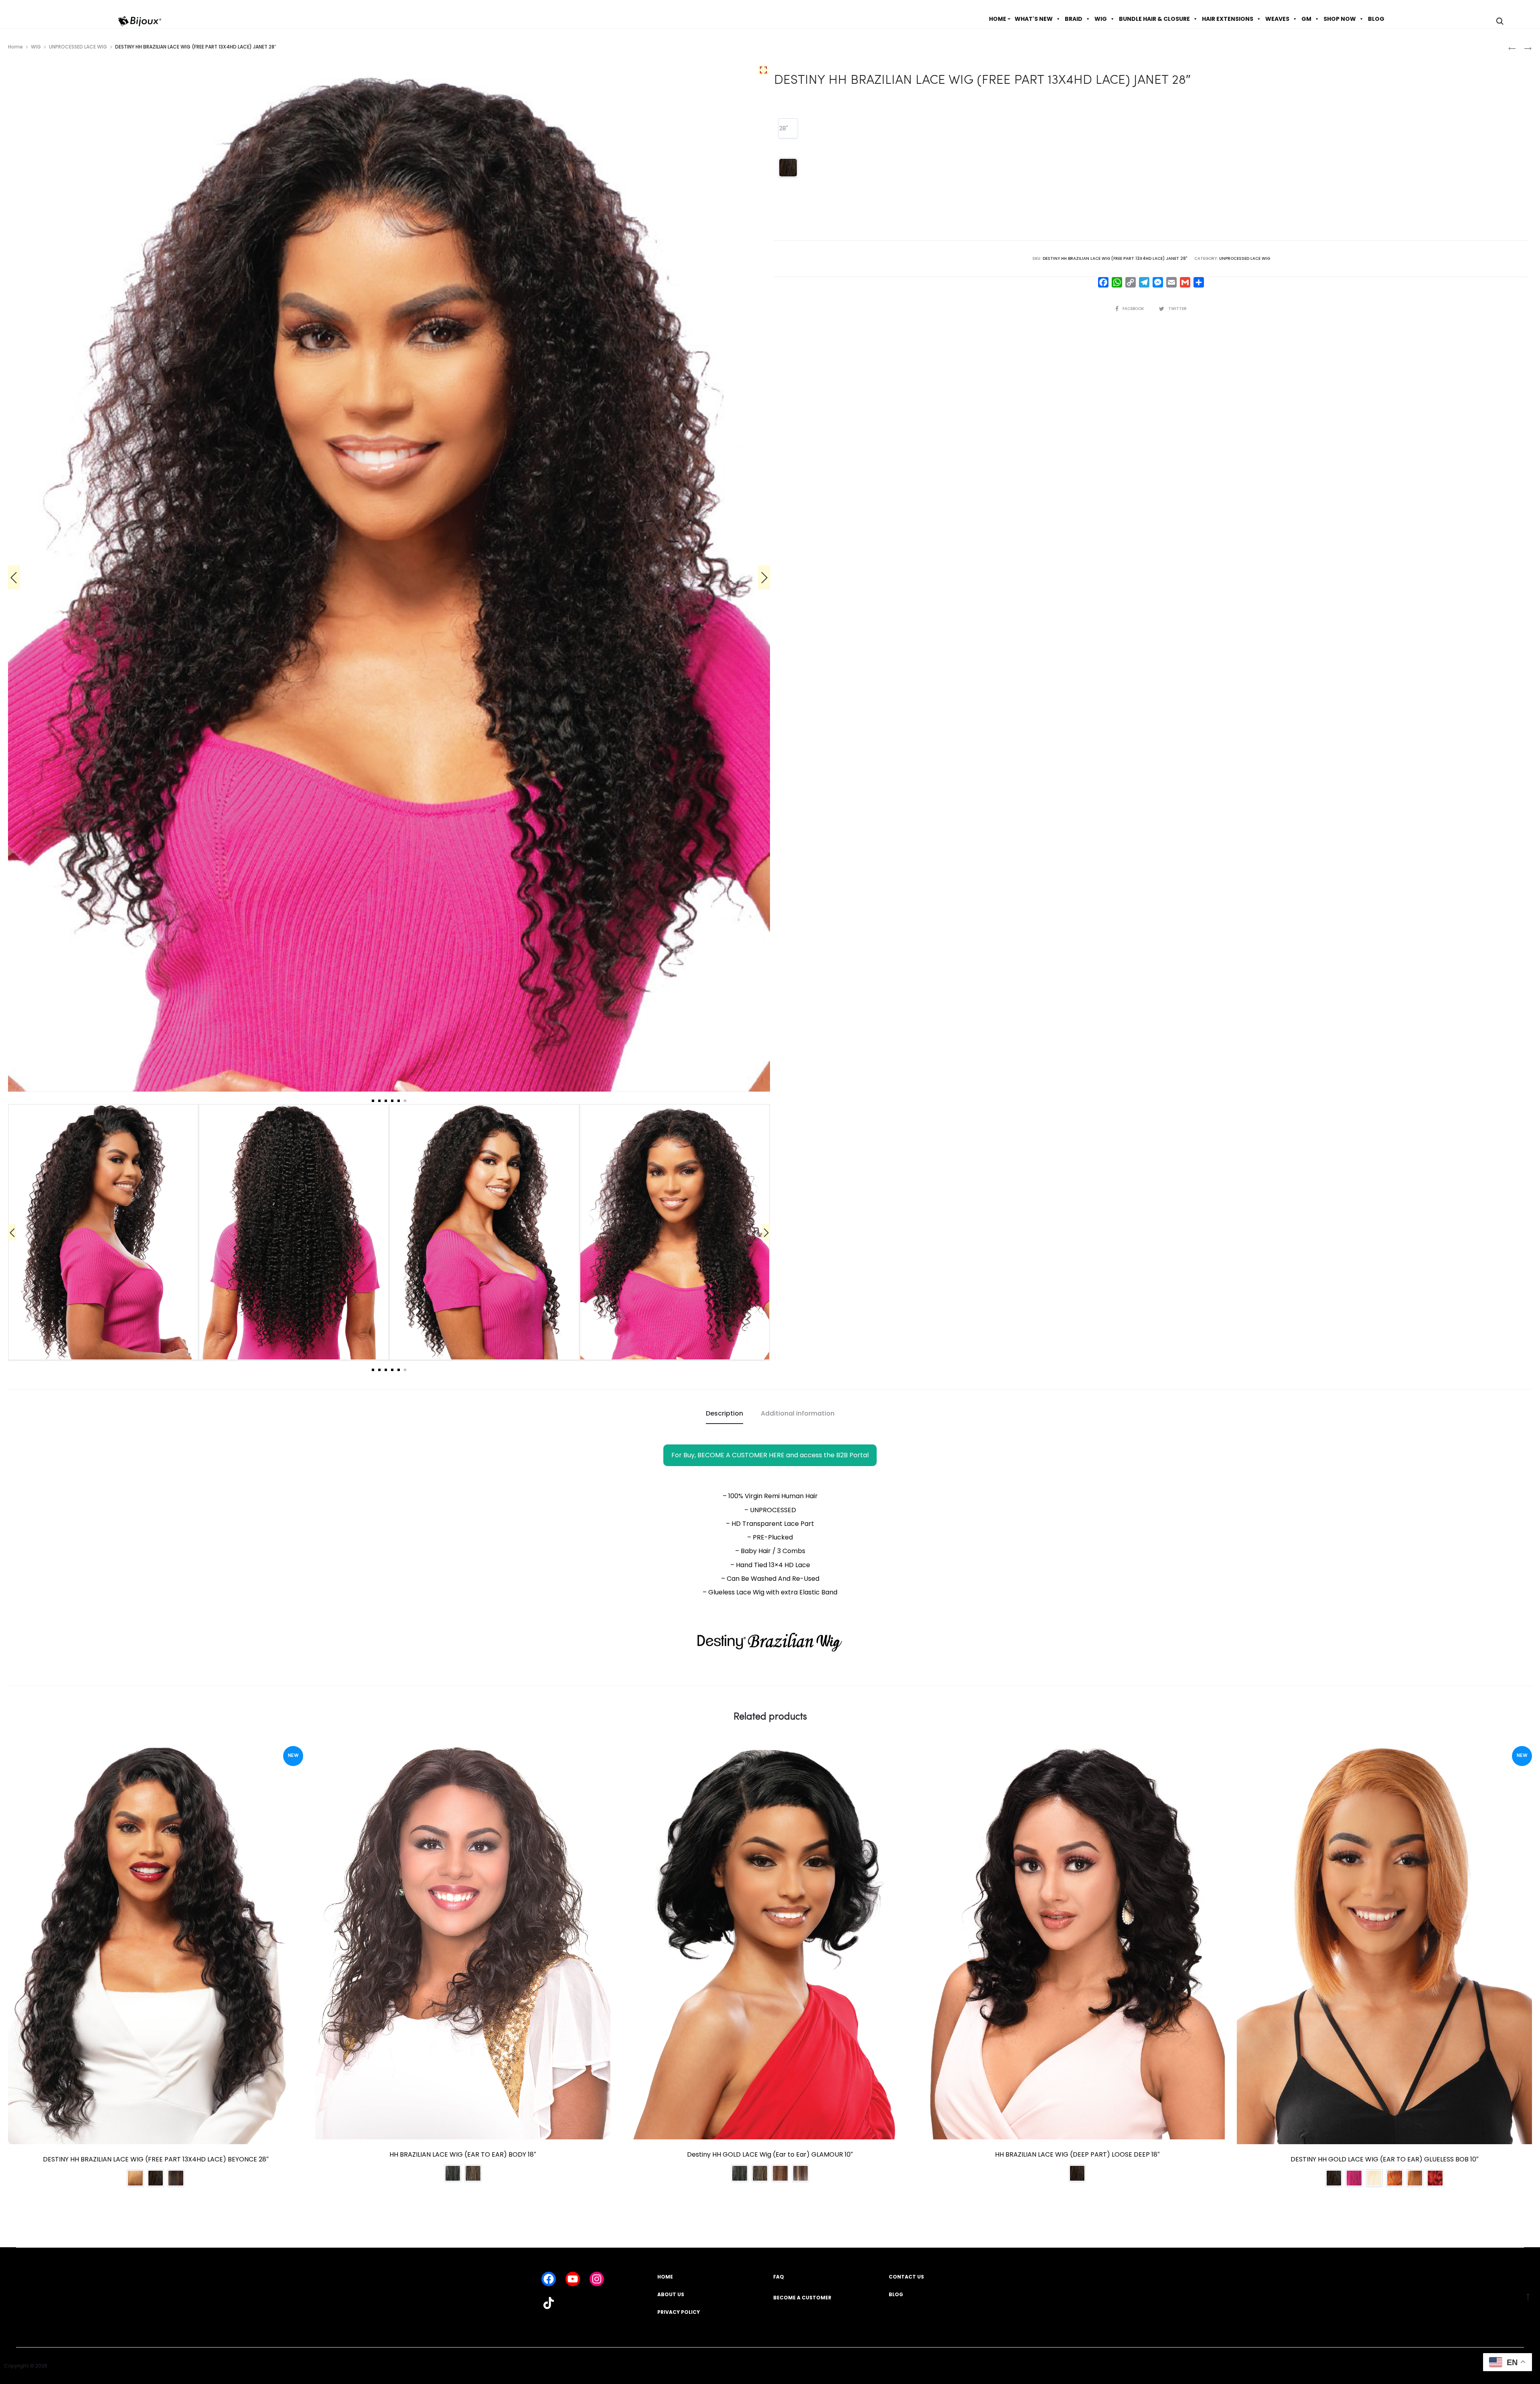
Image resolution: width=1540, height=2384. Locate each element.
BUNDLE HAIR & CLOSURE (1154, 19)
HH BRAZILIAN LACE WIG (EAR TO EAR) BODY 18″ (463, 2154)
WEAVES (1277, 19)
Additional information (798, 1413)
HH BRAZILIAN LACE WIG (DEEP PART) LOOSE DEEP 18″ (1077, 2154)
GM (1306, 19)
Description (724, 1413)
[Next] (764, 577)
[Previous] (14, 577)
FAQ (779, 2277)
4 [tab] (392, 1101)
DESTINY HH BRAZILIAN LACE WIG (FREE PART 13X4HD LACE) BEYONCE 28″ (156, 2159)
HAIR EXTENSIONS (1228, 19)
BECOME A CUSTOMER (802, 2298)
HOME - (1000, 19)
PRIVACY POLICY (679, 2312)
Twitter (1177, 309)
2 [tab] (379, 1101)
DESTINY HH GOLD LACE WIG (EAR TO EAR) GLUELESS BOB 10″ (1385, 2159)
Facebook (1134, 309)
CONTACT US (906, 2277)
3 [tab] (386, 1101)
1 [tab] (373, 1101)
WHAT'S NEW (1034, 19)
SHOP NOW (1340, 19)
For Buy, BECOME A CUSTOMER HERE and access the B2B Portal (770, 1455)
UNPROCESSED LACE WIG (78, 47)
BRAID (1074, 19)
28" (784, 128)
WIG (1101, 19)
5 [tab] (399, 1101)
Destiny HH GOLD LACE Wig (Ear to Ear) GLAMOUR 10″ (770, 2154)
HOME (665, 2277)
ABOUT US (671, 2294)
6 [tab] (405, 1101)
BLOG (1376, 19)
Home (15, 47)
